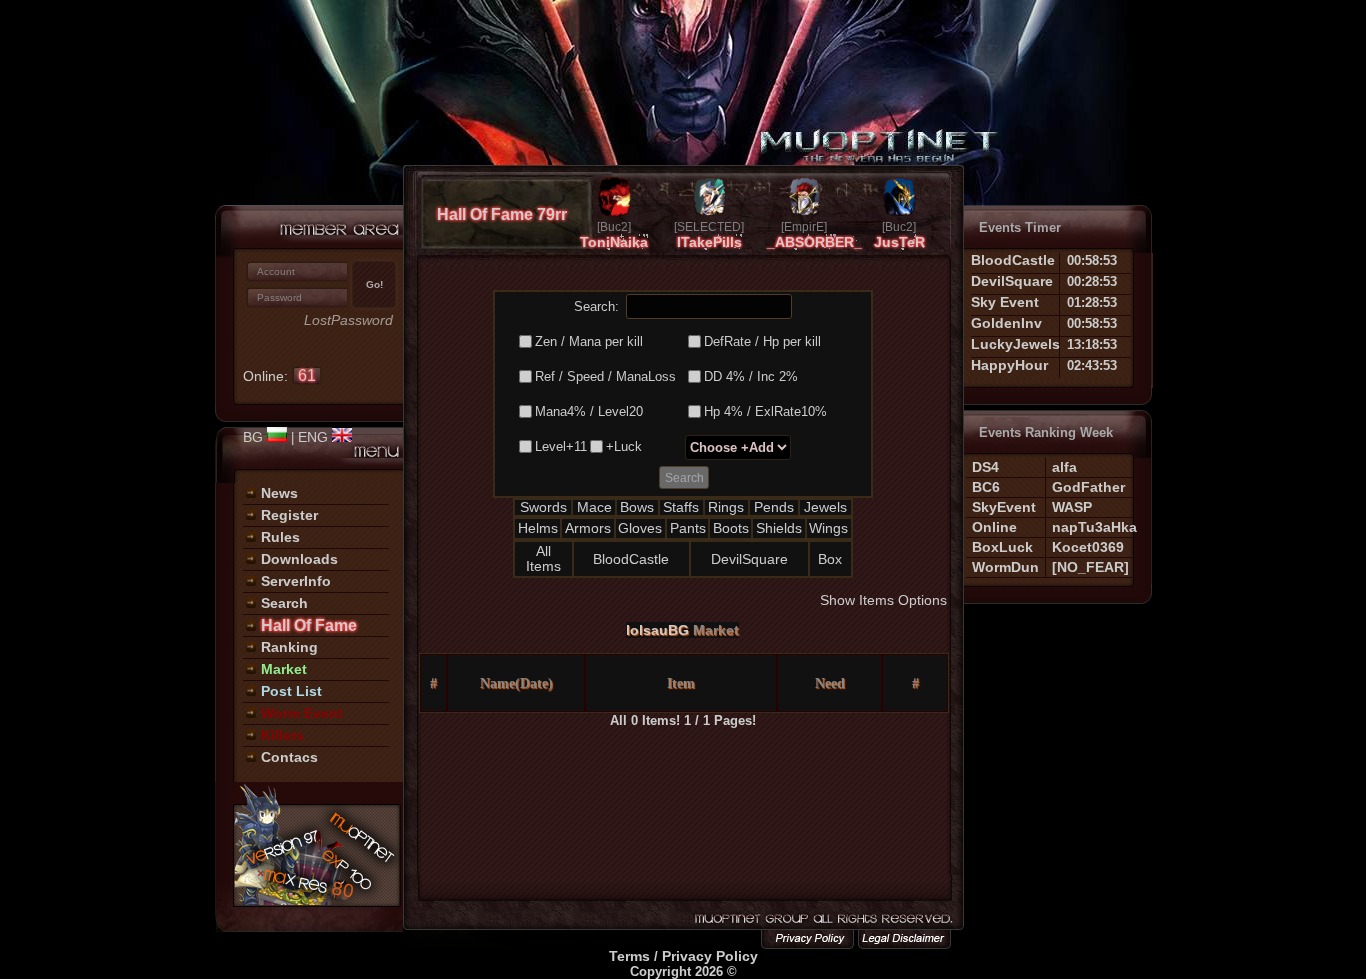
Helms (538, 528)
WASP (1072, 507)
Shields (779, 528)
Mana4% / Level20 (589, 411)
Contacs (289, 757)
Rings (726, 507)
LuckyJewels (1015, 344)
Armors (588, 528)
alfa (1064, 467)
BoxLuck (1002, 547)
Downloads (299, 559)
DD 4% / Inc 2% (751, 376)
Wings (828, 528)
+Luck (624, 446)
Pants (688, 528)
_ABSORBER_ (814, 242)
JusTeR (899, 242)
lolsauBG (657, 630)
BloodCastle (631, 559)
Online (994, 527)
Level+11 (561, 446)
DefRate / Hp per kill (762, 341)
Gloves (640, 528)
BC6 (986, 487)
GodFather (1088, 487)
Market (284, 669)
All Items (543, 558)
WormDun (1005, 567)
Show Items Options (883, 600)
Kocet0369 (1088, 547)
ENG (315, 437)
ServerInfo (296, 581)
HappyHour (1009, 365)
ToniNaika (614, 242)
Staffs (681, 507)
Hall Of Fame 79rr (502, 214)
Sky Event (1005, 302)
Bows (637, 507)
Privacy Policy (710, 956)
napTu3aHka (1094, 527)
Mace (594, 507)
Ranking (289, 647)
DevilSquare (749, 559)
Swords (543, 507)
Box (830, 559)
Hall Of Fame (309, 625)
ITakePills (709, 242)
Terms (629, 956)
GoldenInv (1006, 323)
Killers (282, 735)
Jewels (825, 507)
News (279, 493)
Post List (291, 691)
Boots (731, 528)
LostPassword (348, 320)
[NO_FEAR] (1090, 567)
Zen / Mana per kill (589, 341)
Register (289, 515)
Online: (279, 376)
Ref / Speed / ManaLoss (605, 376)
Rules (280, 537)
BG (255, 437)
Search (284, 603)
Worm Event (302, 713)
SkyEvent (1004, 507)
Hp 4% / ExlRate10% (765, 411)
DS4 (985, 467)
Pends (774, 507)
